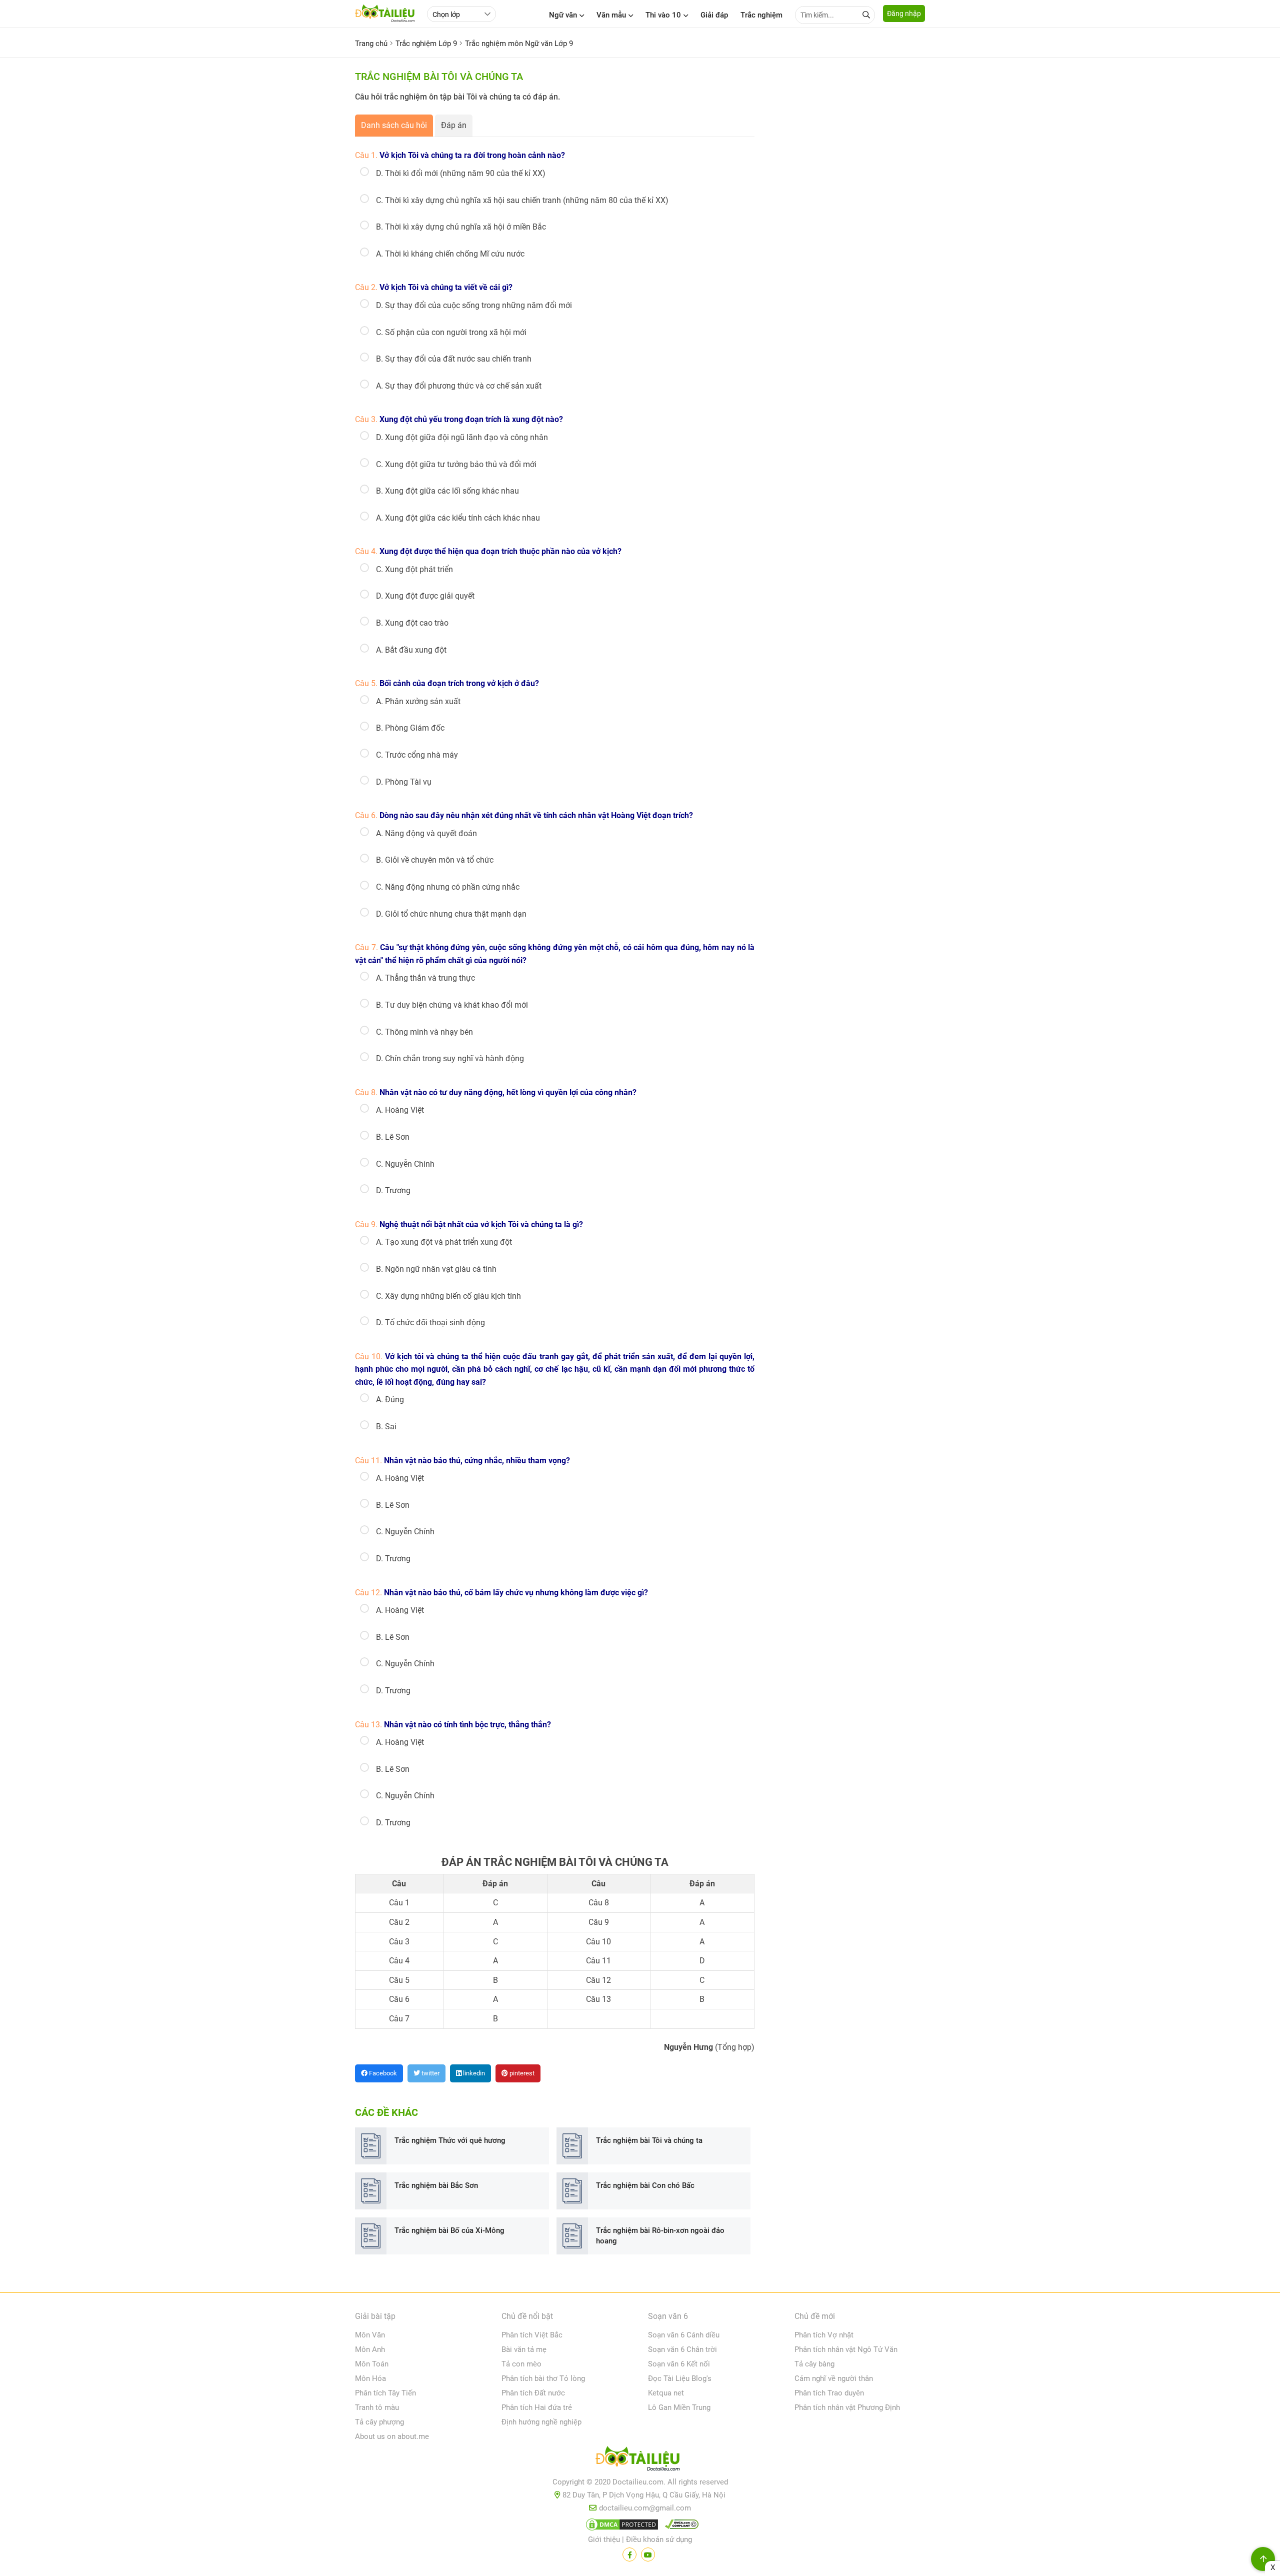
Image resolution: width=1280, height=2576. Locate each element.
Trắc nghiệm (761, 15)
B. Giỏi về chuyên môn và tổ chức (435, 860)
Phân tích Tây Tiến (385, 2393)
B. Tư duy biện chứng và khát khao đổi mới (452, 1005)
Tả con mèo (521, 2364)
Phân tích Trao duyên (829, 2393)
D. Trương (393, 1190)
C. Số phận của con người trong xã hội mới (451, 332)
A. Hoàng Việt (400, 1110)
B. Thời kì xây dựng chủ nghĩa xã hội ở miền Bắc (461, 227)
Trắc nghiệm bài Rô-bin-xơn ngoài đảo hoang (660, 2236)
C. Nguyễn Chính (405, 1164)
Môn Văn (370, 2335)
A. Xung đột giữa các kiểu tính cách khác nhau (458, 518)
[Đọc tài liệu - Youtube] (648, 2554)
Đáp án (454, 125)
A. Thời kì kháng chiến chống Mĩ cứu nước (450, 254)
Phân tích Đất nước (533, 2393)
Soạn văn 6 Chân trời (682, 2349)
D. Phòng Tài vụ (404, 782)
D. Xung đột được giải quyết (425, 596)
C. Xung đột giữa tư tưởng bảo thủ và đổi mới (456, 464)
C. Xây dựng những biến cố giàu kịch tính (448, 1296)
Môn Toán (372, 2364)
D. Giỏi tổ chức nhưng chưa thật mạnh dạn (451, 914)
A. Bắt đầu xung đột (411, 650)
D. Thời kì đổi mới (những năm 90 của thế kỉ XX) (461, 173)
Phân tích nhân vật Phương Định (847, 2407)
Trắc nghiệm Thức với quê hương (450, 2140)
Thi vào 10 (663, 15)
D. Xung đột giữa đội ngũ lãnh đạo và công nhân (462, 437)
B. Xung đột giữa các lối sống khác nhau (447, 491)
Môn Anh (370, 2349)
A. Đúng (390, 1400)
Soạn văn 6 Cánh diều (684, 2335)
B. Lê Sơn (393, 1137)
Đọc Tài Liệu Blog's (680, 2378)
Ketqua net (666, 2393)
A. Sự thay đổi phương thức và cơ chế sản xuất (459, 386)
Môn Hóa (370, 2378)
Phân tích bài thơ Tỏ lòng (543, 2378)
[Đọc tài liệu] (629, 2554)
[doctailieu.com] (640, 2460)
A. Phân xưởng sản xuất (418, 701)
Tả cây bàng (814, 2364)
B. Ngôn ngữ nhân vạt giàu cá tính (436, 1269)
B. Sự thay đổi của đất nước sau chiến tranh (454, 359)
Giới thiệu (604, 2539)
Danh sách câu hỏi (394, 125)
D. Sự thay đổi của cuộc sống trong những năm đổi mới (474, 305)
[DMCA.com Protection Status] (620, 2526)
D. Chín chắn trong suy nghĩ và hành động (450, 1058)
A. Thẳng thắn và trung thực (425, 978)
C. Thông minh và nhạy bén (424, 1032)
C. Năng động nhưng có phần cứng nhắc (448, 887)
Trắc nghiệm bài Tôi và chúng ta (649, 2140)
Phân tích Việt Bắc (532, 2335)
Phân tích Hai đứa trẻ (537, 2407)
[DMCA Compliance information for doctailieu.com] (679, 2526)
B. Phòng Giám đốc (410, 728)
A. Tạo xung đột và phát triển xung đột (444, 1242)
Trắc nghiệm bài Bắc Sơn (436, 2185)
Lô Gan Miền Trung (679, 2407)
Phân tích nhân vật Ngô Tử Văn (846, 2349)
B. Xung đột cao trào (412, 623)
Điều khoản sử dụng (659, 2539)
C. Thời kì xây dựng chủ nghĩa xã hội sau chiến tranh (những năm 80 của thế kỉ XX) (522, 200)
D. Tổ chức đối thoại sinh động (430, 1323)
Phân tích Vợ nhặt (824, 2335)
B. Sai (386, 1427)
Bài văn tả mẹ (524, 2349)
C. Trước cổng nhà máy (417, 755)
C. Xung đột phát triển (414, 569)
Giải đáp (714, 15)
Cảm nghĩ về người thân (834, 2378)
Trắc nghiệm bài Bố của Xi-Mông (449, 2230)
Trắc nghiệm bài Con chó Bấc (645, 2185)
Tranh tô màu (377, 2407)
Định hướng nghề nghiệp (541, 2422)
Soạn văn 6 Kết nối (679, 2364)
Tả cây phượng (379, 2422)
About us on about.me (392, 2436)
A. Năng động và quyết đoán (426, 833)
